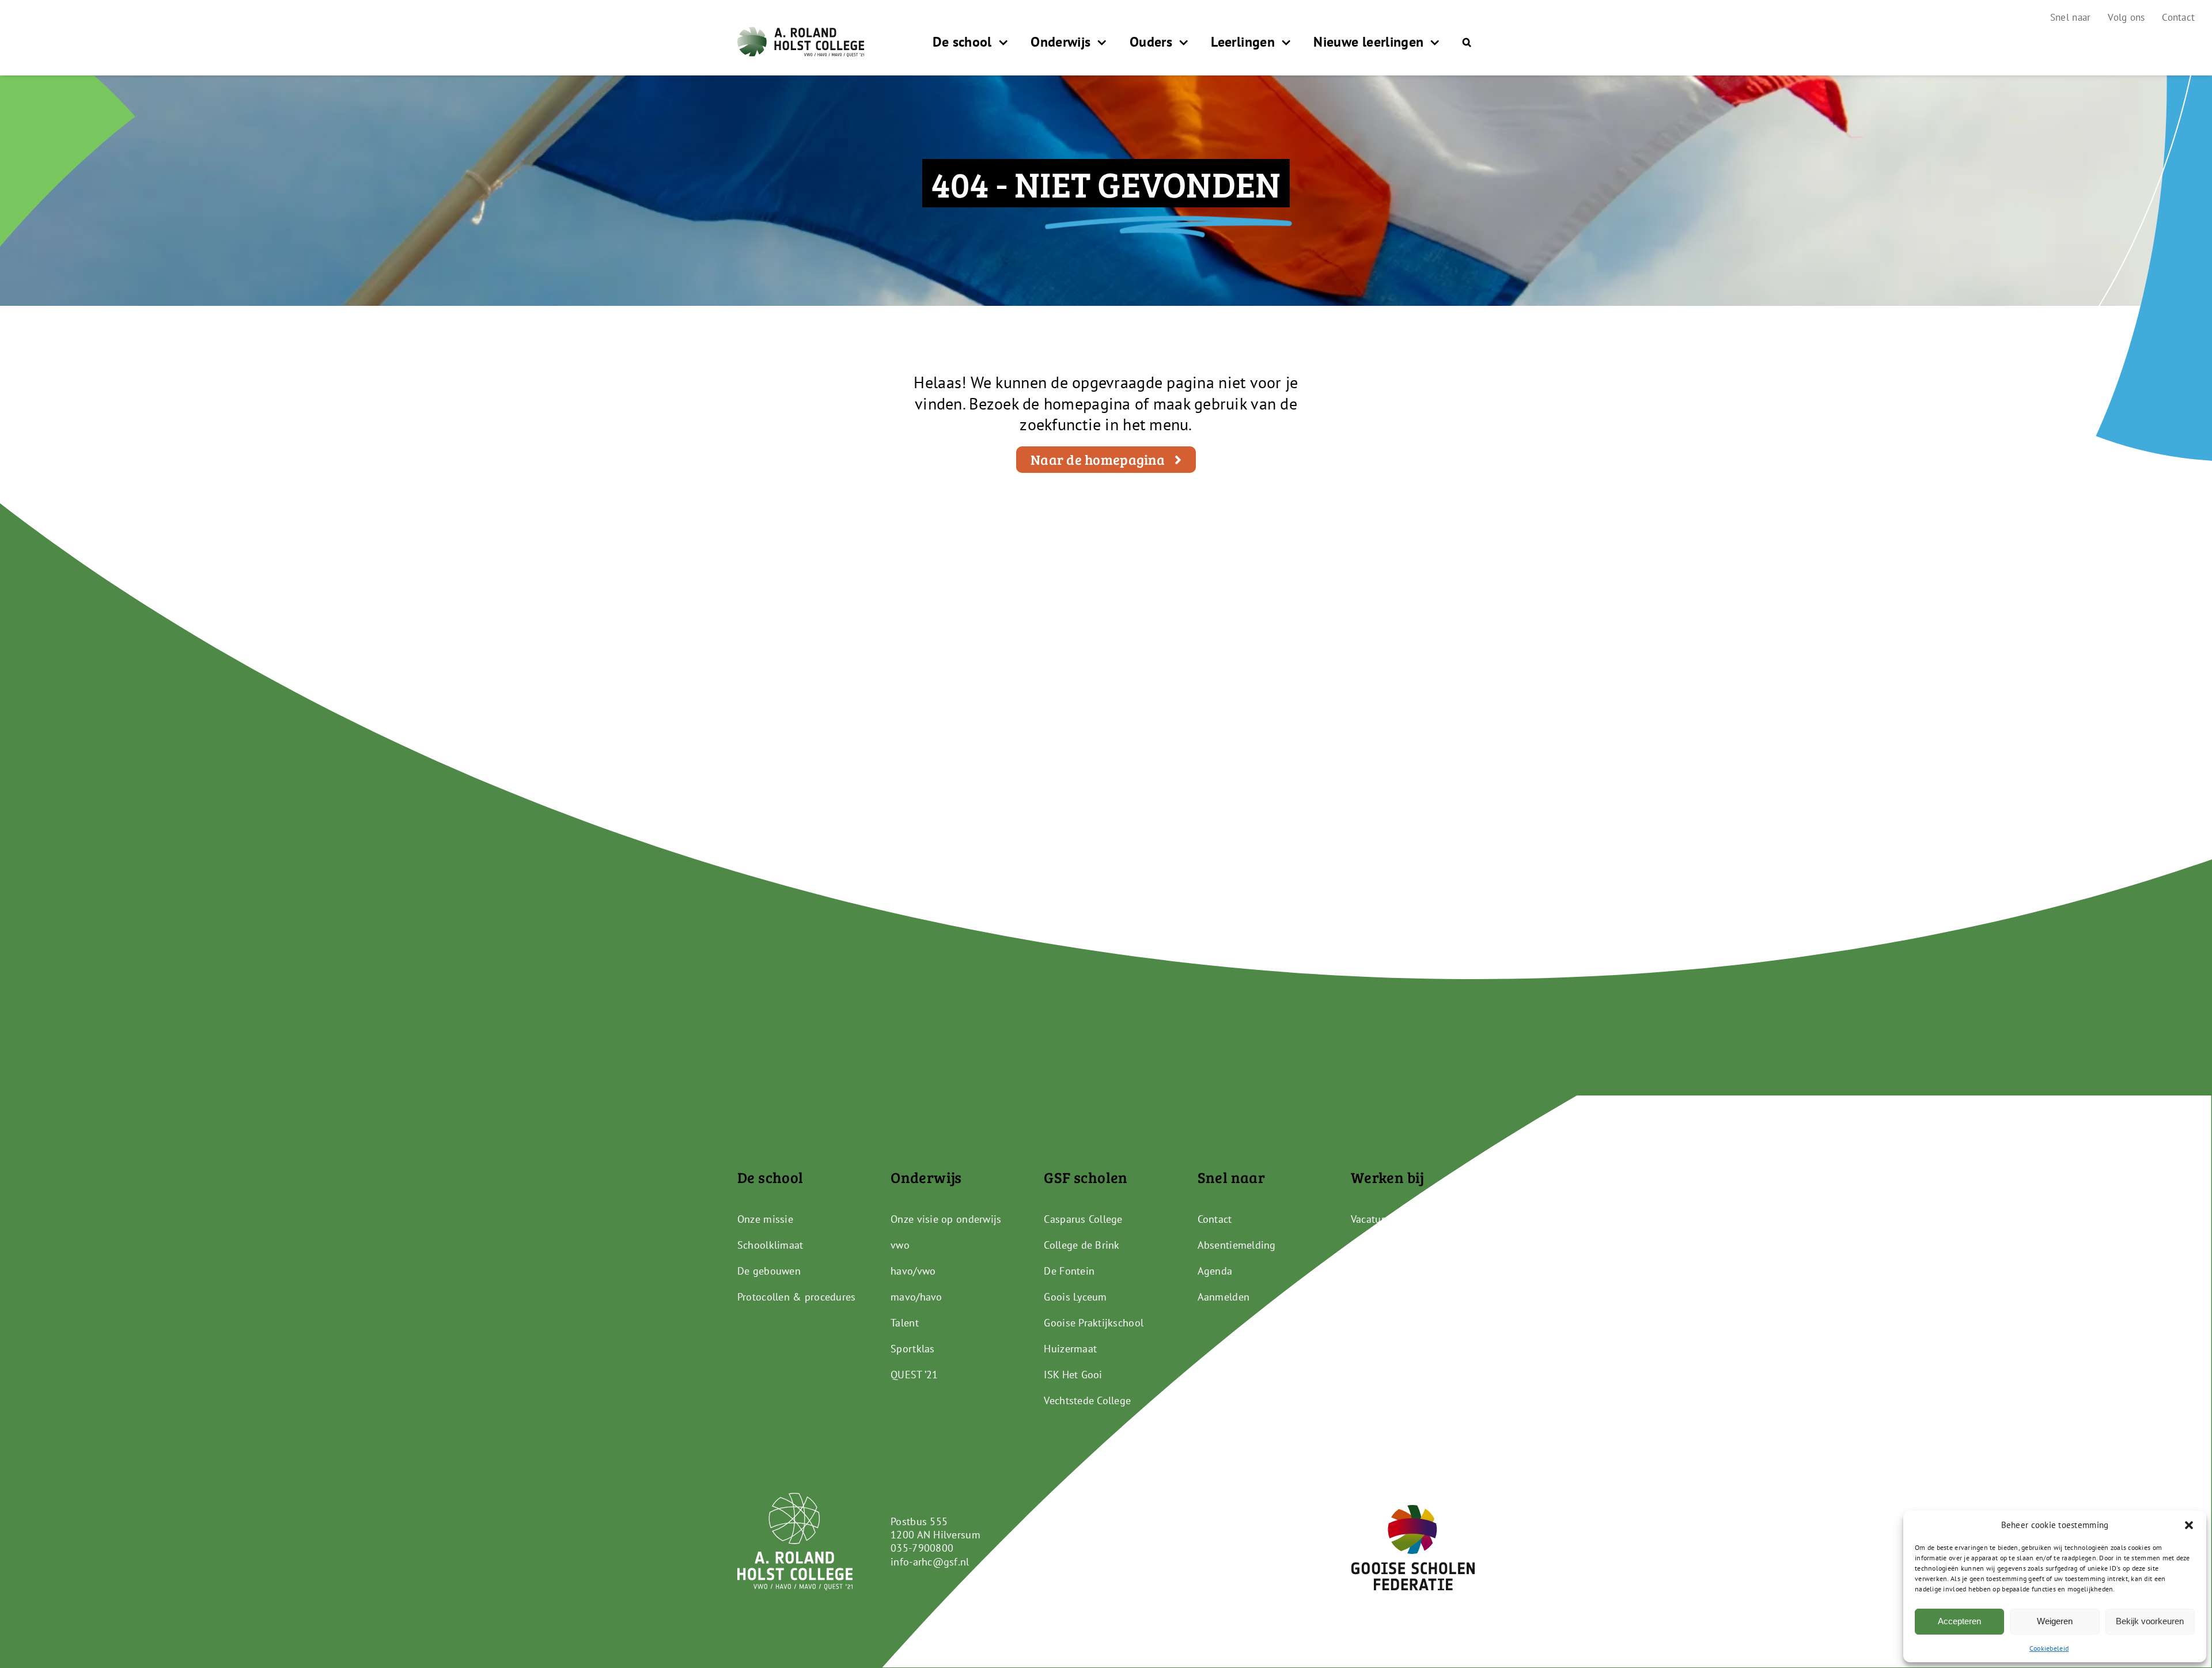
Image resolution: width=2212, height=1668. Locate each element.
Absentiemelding (1237, 1245)
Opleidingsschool (1391, 1245)
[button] (2189, 1525)
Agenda (1215, 1271)
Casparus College (1083, 1219)
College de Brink (1082, 1245)
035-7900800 (922, 1548)
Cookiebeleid (2049, 1648)
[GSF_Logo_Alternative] (1413, 1510)
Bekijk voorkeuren (2150, 1621)
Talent (905, 1323)
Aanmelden (1224, 1297)
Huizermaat (1070, 1349)
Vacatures (1373, 1219)
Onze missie (765, 1219)
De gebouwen (769, 1271)
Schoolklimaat (770, 1245)
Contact (1215, 1219)
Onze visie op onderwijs (946, 1219)
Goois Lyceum (1075, 1297)
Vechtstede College (1087, 1400)
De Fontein (1069, 1271)
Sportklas (912, 1349)
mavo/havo (916, 1297)
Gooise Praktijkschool (1094, 1323)
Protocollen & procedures (796, 1297)
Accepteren (1959, 1621)
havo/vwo (913, 1271)
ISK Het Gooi (1073, 1375)
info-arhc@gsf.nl (930, 1562)
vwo (900, 1245)
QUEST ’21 (914, 1375)
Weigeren (2055, 1621)
